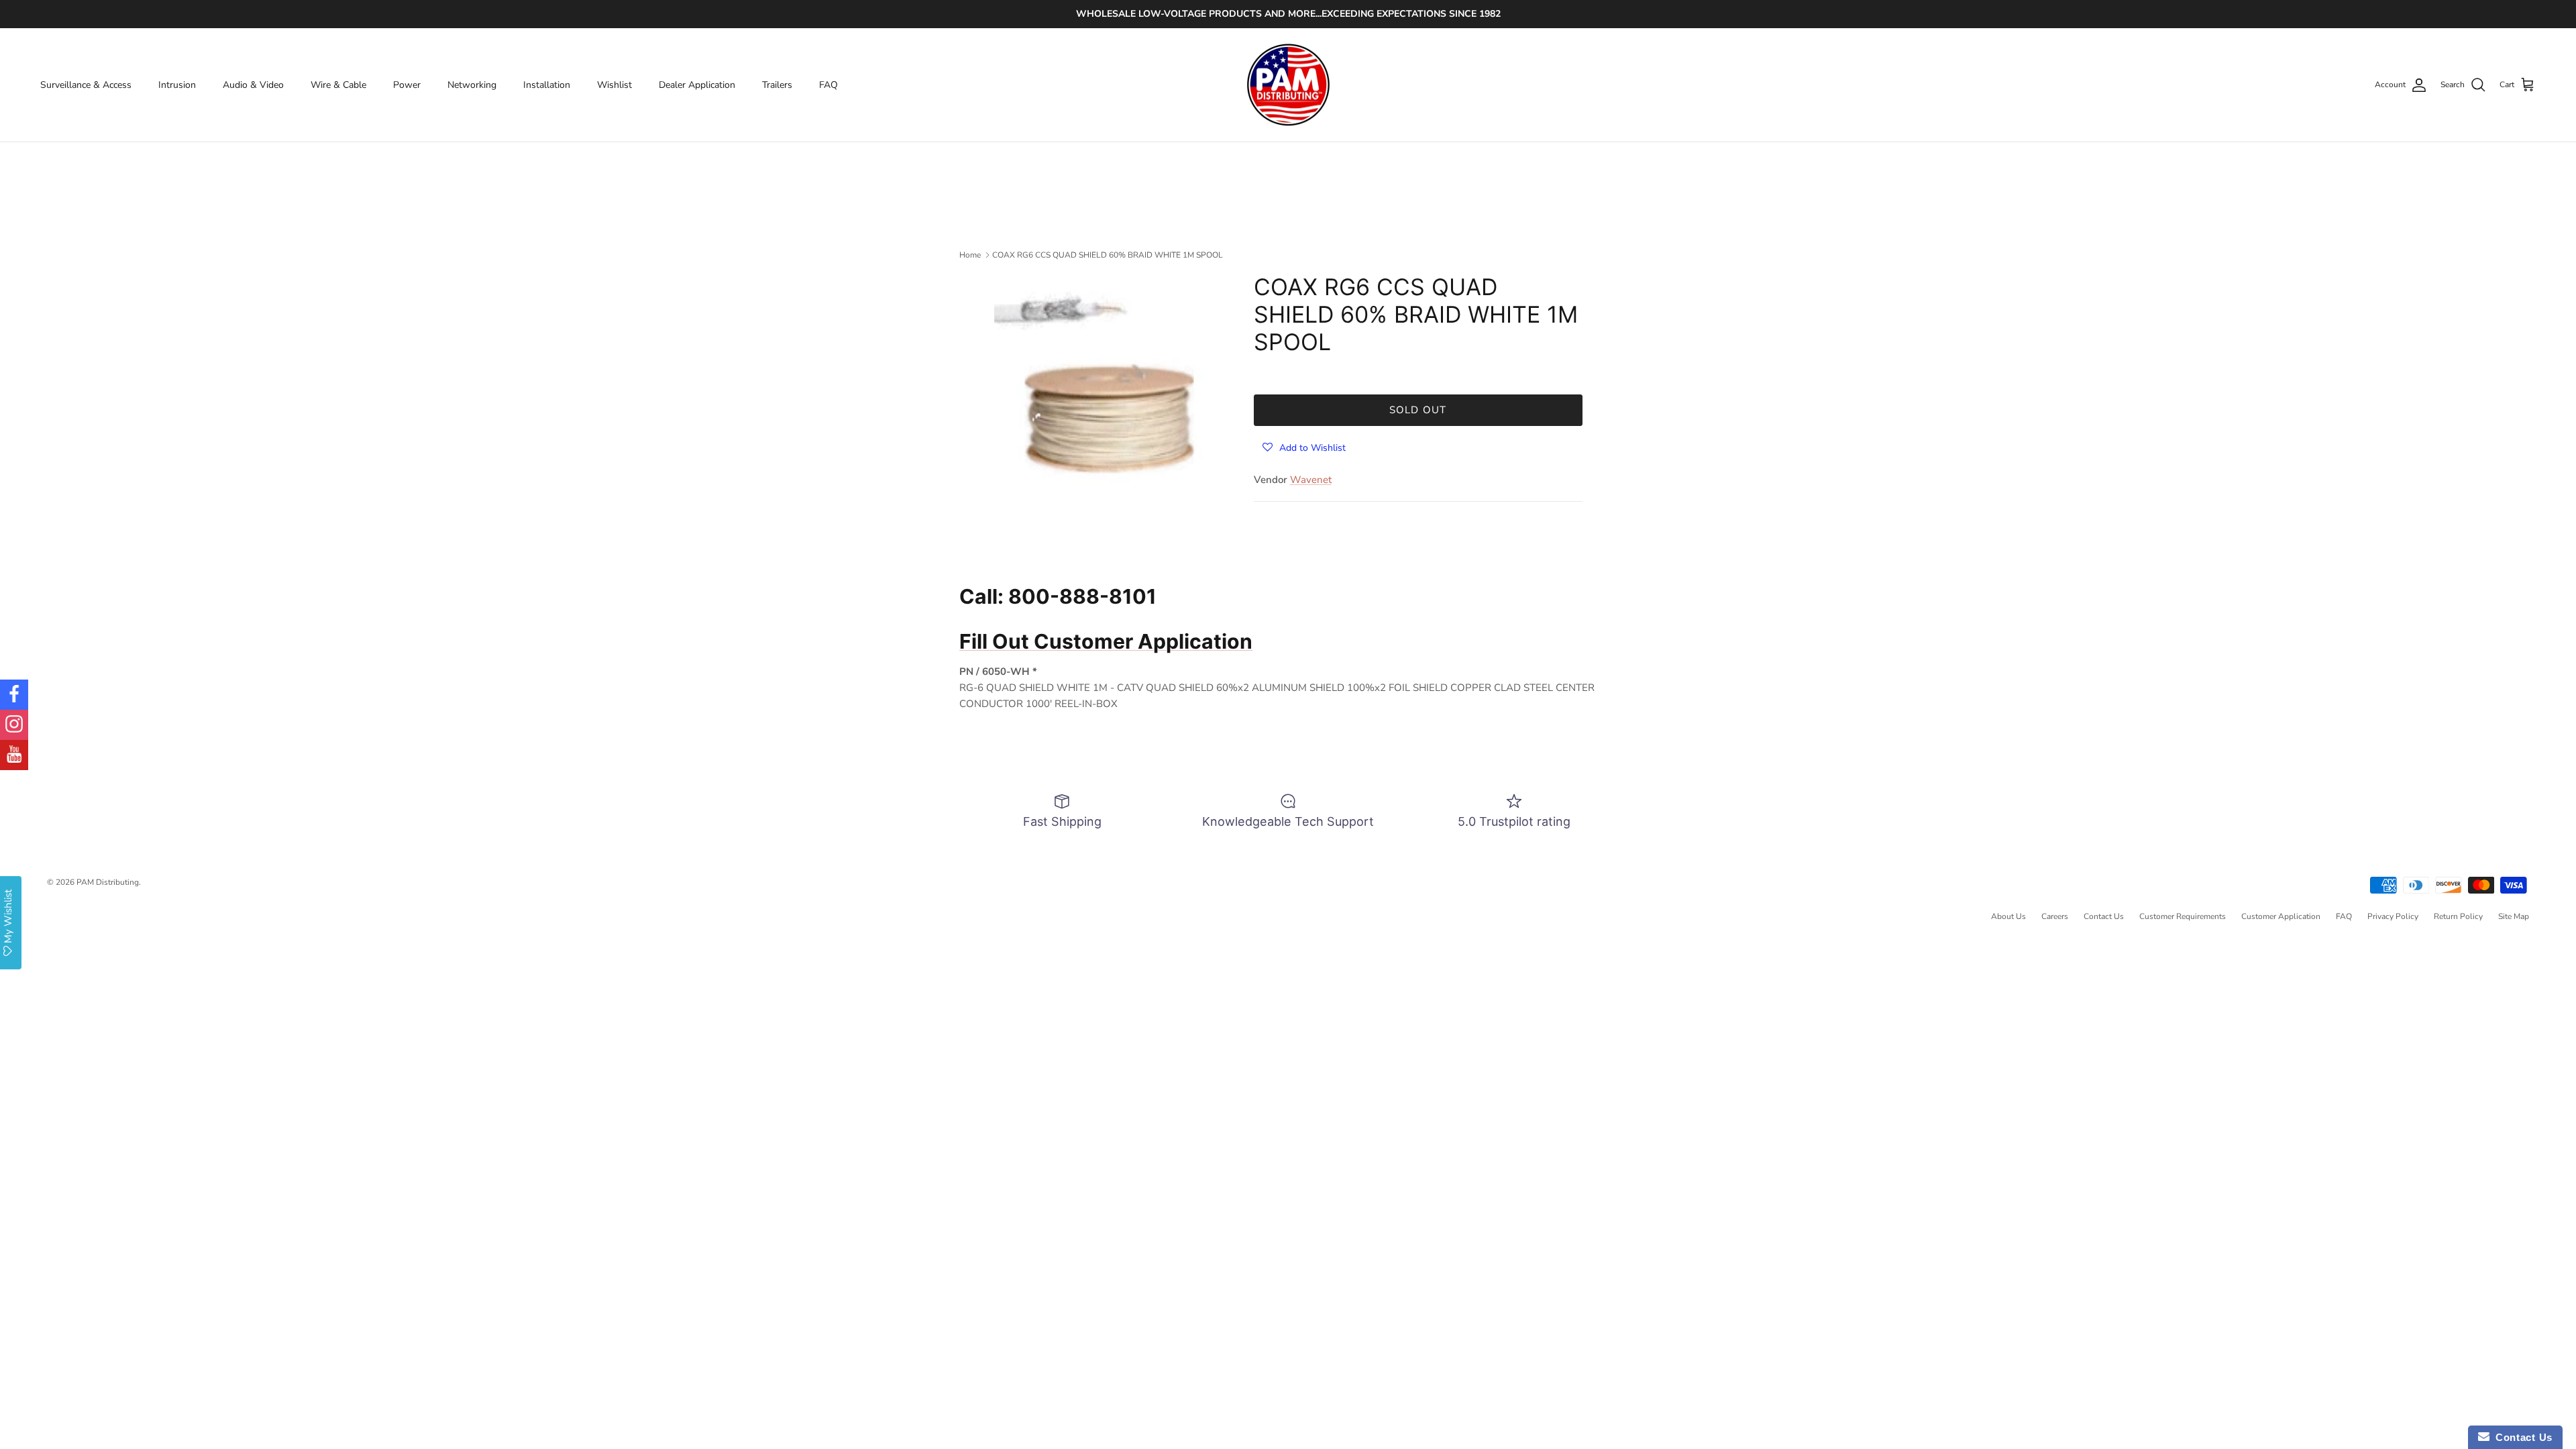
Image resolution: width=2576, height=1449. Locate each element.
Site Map (2514, 916)
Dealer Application (697, 85)
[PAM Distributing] (1288, 85)
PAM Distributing (108, 882)
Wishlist (614, 85)
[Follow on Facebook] (14, 695)
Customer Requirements (2183, 916)
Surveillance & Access (86, 85)
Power (407, 85)
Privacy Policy (2393, 916)
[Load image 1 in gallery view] (1109, 389)
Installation (547, 85)
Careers (2055, 916)
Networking (472, 85)
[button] (1304, 447)
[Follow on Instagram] (14, 725)
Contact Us (2104, 916)
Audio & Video (253, 85)
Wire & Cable (338, 85)
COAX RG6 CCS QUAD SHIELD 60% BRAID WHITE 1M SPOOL (1108, 255)
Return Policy (2458, 916)
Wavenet (1311, 480)
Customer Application (2281, 916)
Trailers (777, 85)
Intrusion (177, 85)
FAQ (828, 85)
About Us (2008, 916)
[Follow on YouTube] (14, 755)
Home (970, 255)
